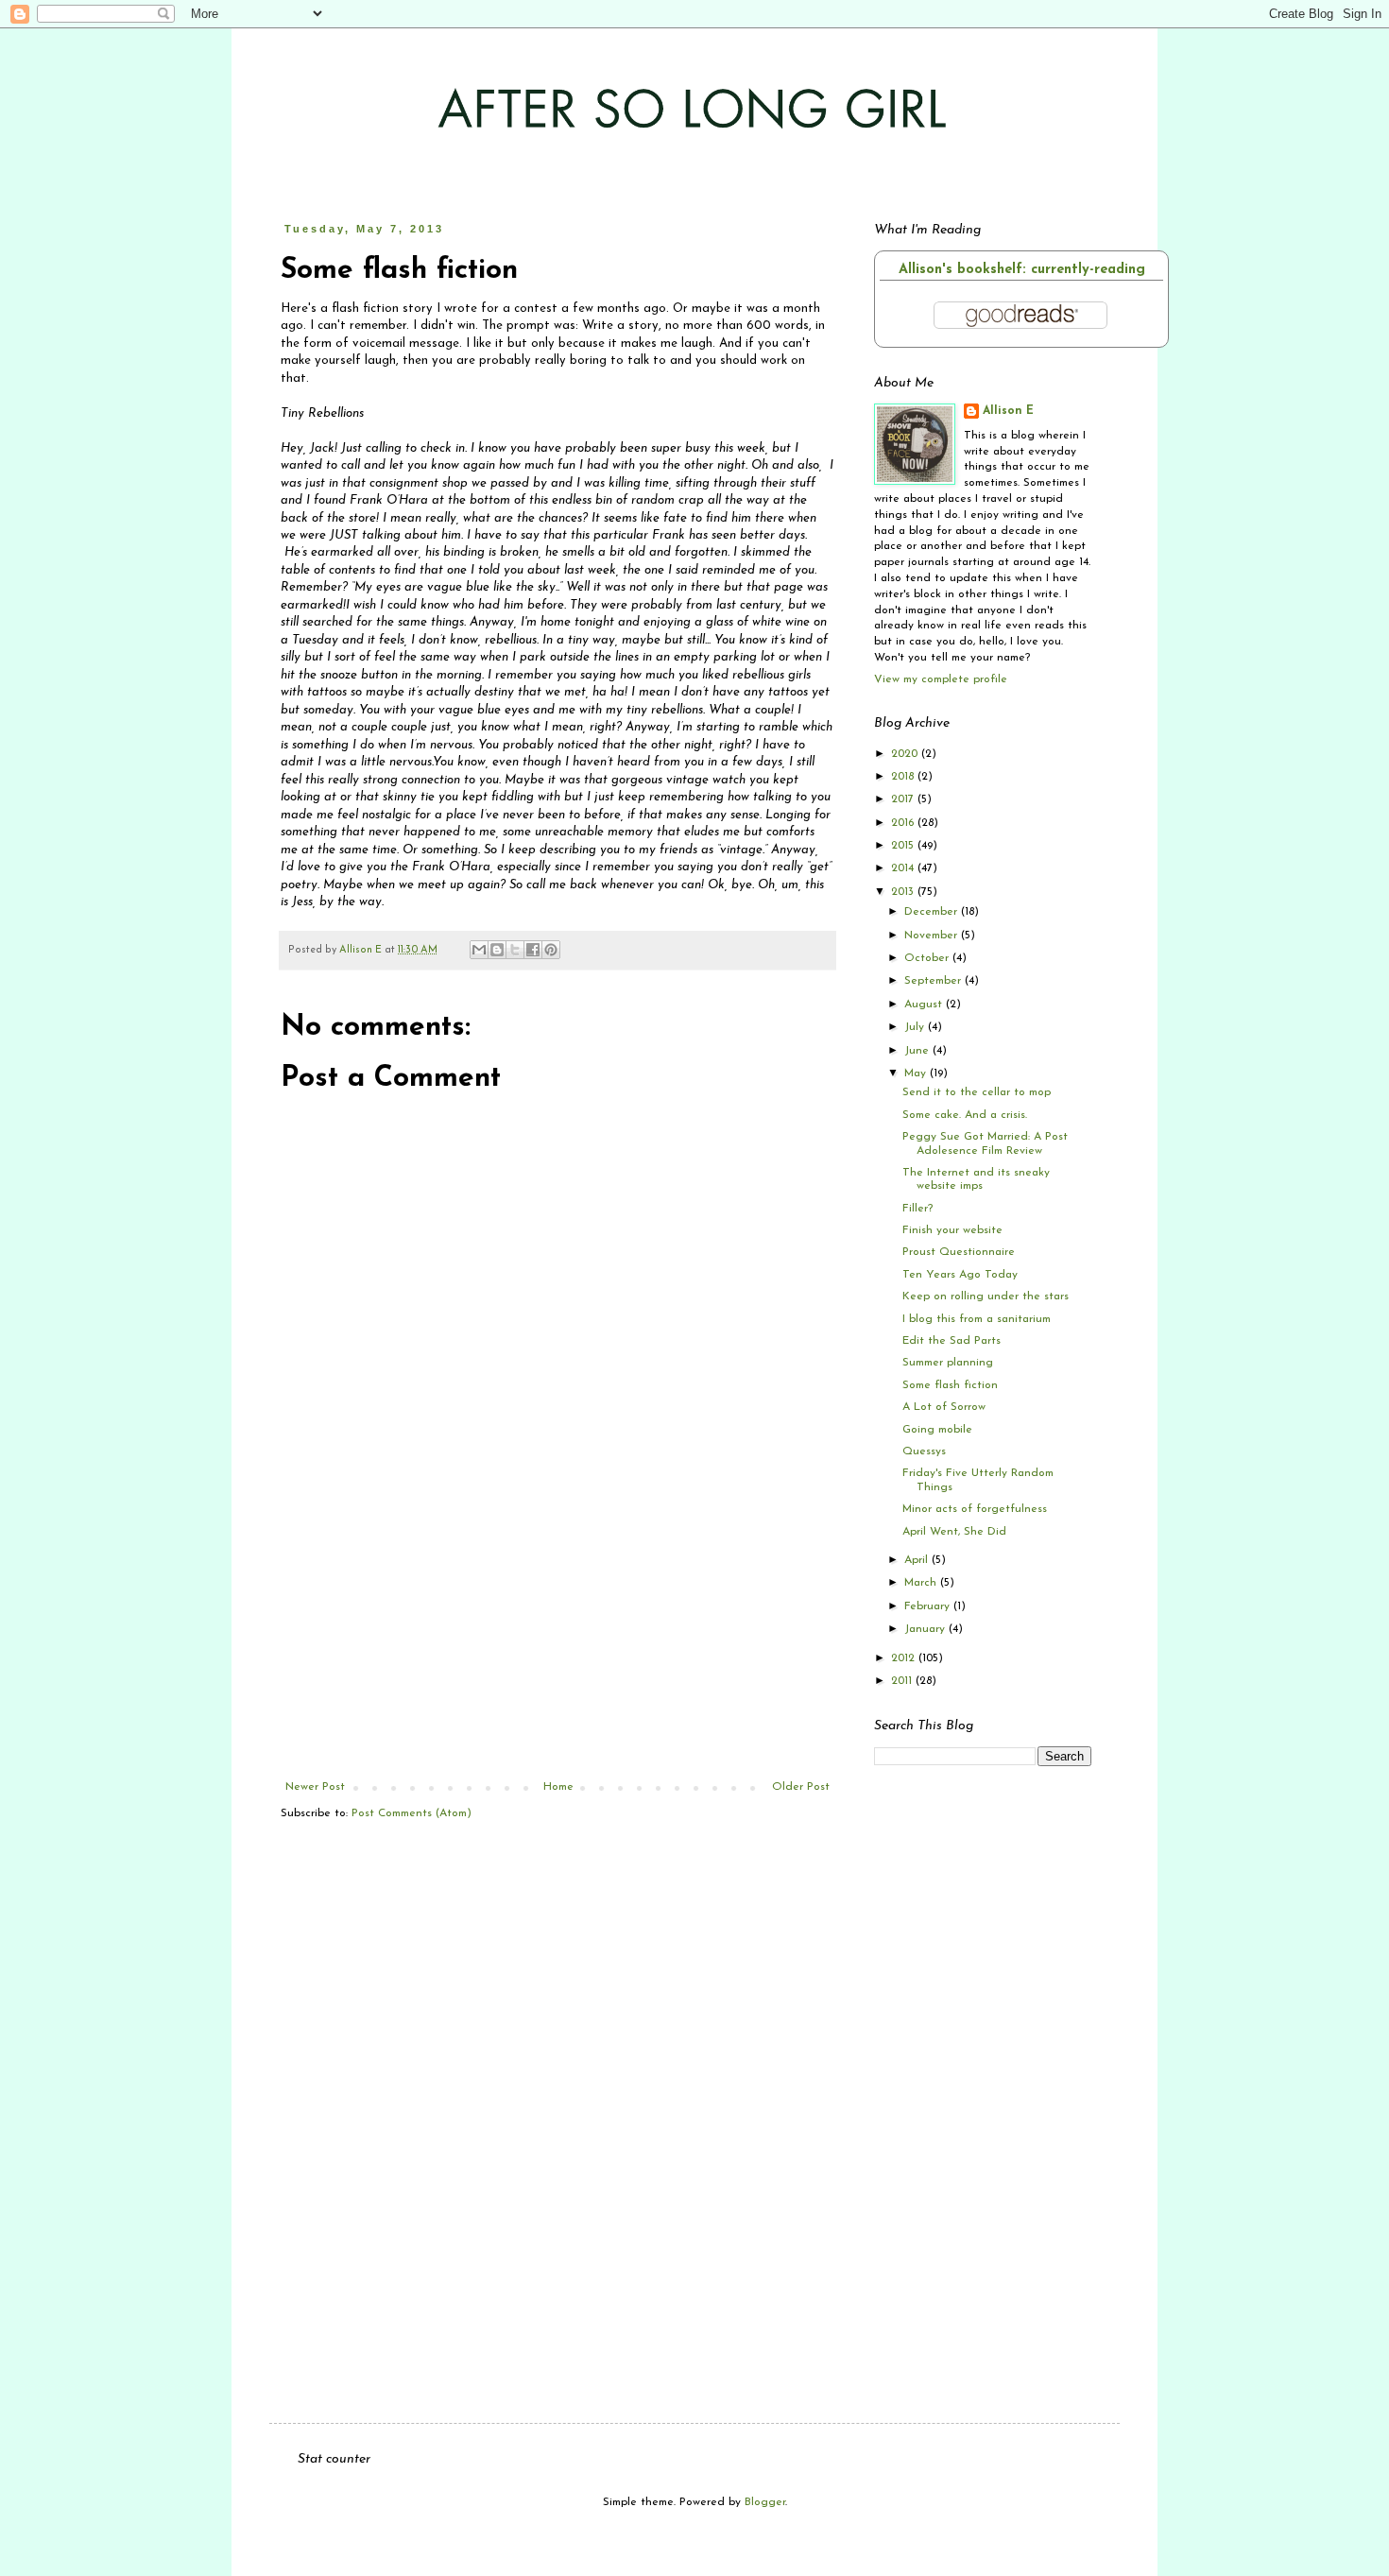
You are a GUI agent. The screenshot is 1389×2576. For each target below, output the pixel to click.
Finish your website (952, 1230)
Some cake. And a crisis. (965, 1115)
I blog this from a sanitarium (977, 1319)
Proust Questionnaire (959, 1252)
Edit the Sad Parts (952, 1341)
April (918, 1560)
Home (558, 1787)
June (918, 1051)
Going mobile (937, 1430)
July (916, 1027)
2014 (904, 868)
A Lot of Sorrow (944, 1407)
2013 (904, 892)
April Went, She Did (954, 1532)
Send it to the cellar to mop (977, 1092)
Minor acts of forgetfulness (975, 1509)
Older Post (801, 1787)
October (928, 958)
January (926, 1629)
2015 (904, 846)
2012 (905, 1658)
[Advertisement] (557, 1639)
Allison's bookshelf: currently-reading (1022, 270)
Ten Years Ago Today (960, 1275)
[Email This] (479, 950)
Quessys (924, 1451)
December (933, 912)
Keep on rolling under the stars (986, 1297)
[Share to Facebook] (533, 950)
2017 (904, 799)
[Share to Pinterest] (551, 950)
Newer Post (315, 1787)
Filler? (917, 1209)
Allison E (1008, 411)
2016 (904, 823)
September (935, 981)
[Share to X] (515, 950)
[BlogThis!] (497, 950)
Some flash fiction (950, 1385)
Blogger (765, 2502)
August (925, 1005)
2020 (906, 754)
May (917, 1073)
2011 (903, 1681)
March (922, 1583)
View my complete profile (941, 679)
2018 (904, 777)
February (929, 1606)
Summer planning (948, 1363)
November (933, 936)
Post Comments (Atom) (412, 1813)
